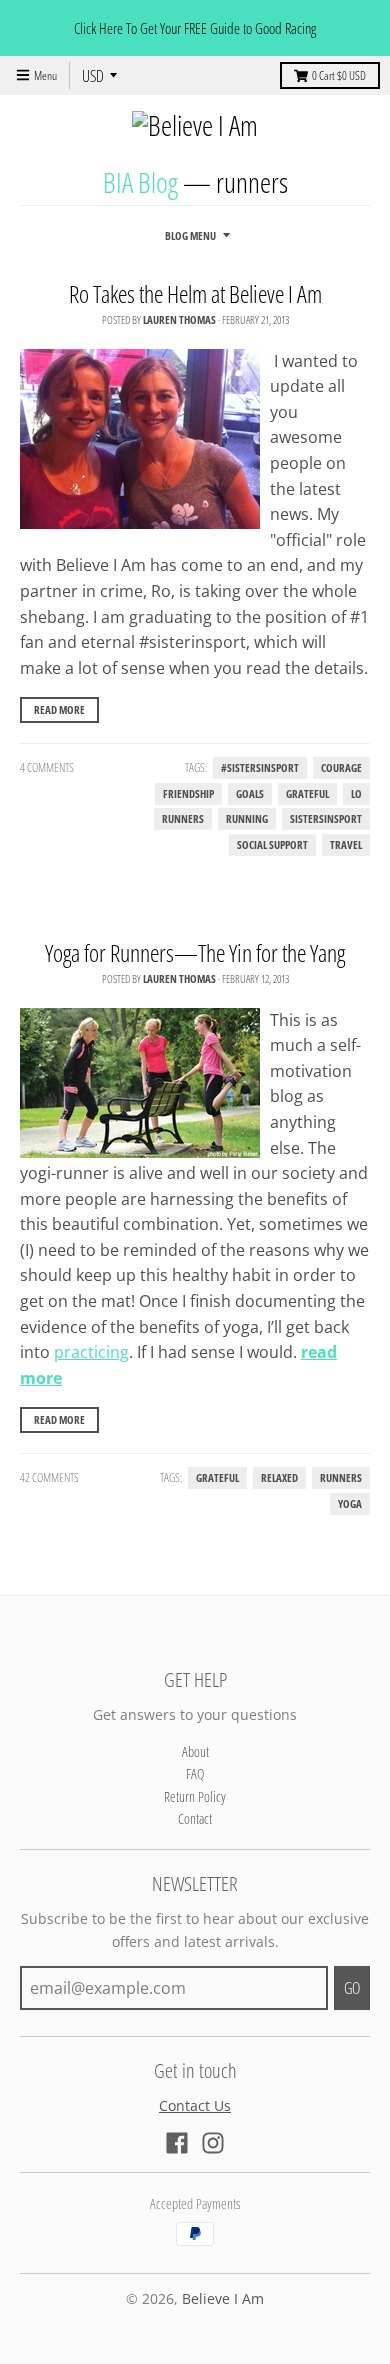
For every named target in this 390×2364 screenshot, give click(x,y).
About (195, 1751)
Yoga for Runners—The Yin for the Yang (195, 952)
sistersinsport (326, 819)
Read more (59, 709)
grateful (307, 794)
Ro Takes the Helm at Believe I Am (195, 293)
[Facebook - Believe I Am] (177, 2143)
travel (346, 845)
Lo (356, 794)
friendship (188, 794)
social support (272, 845)
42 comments (49, 1477)
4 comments (47, 767)
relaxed (279, 1478)
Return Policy (195, 1796)
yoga (350, 1504)
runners (183, 819)
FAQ (195, 1773)
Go (352, 1988)
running (247, 819)
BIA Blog (140, 182)
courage (341, 768)
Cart (339, 75)
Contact (195, 1818)
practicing (91, 1352)
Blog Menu (190, 235)
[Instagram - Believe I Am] (213, 2143)
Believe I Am (223, 2298)
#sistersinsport (260, 768)
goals (250, 794)
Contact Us (195, 2105)
